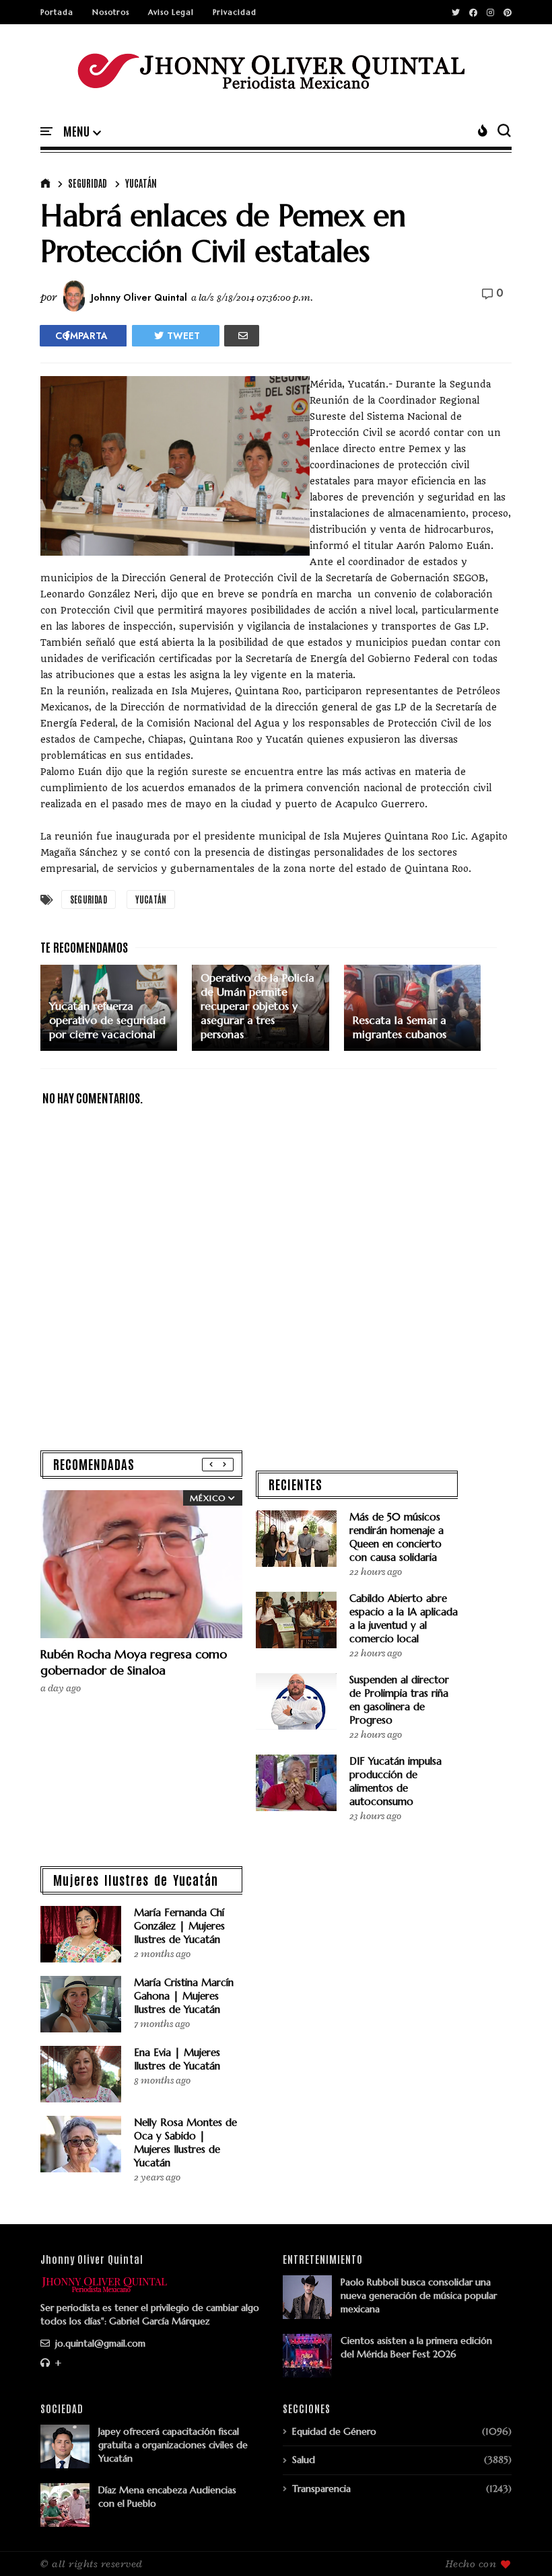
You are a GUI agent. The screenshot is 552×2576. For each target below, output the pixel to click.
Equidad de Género (334, 2431)
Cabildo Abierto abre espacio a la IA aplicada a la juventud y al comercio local (404, 1618)
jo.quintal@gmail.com (99, 2343)
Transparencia (321, 2489)
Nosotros (111, 12)
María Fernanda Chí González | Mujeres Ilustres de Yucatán (179, 1926)
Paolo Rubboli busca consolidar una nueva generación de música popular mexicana (419, 2295)
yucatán (141, 183)
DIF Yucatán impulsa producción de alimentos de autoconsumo (395, 1781)
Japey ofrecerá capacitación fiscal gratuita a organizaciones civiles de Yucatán (173, 2445)
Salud (304, 2460)
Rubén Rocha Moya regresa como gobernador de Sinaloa (134, 1662)
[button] (82, 132)
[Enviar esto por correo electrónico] (242, 336)
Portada (57, 12)
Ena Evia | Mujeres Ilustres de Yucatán (177, 2059)
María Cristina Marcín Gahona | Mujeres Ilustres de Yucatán (184, 1996)
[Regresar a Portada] (519, 2544)
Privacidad (235, 12)
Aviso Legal (171, 12)
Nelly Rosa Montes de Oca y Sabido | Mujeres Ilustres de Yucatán (185, 2142)
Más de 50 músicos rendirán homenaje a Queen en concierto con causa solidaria (396, 1537)
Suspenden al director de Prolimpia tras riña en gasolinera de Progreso (399, 1700)
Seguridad (88, 183)
